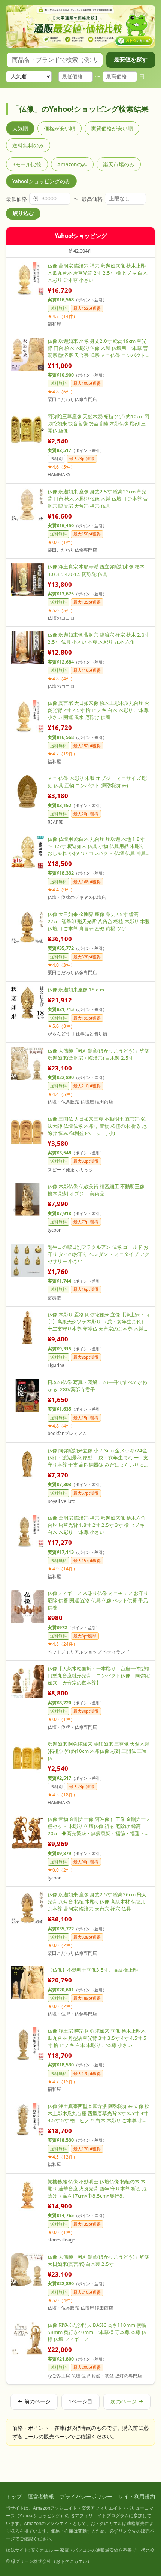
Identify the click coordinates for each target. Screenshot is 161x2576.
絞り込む (23, 213)
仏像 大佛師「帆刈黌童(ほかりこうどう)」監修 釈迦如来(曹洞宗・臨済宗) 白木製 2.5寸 (98, 1054)
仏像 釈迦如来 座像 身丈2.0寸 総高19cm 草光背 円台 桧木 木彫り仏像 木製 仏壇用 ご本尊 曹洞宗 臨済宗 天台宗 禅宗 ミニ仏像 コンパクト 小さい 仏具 (98, 348)
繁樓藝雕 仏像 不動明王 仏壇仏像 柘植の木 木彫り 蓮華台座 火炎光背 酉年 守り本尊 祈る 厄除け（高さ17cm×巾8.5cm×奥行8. (97, 2189)
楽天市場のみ (119, 164)
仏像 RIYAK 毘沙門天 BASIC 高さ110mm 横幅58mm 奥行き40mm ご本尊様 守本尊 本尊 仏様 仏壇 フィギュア (97, 2332)
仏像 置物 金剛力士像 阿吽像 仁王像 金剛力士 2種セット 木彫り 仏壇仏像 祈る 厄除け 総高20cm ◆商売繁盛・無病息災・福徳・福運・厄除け (99, 1826)
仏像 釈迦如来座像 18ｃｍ (76, 990)
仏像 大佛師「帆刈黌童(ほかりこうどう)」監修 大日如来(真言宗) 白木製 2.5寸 (98, 2260)
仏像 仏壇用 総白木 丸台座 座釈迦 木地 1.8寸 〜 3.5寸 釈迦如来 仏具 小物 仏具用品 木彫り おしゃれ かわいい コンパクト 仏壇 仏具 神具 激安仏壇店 (97, 846)
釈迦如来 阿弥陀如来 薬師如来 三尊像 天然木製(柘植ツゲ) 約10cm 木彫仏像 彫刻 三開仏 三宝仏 (98, 1751)
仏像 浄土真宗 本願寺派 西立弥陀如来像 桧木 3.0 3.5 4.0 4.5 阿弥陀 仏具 (96, 570)
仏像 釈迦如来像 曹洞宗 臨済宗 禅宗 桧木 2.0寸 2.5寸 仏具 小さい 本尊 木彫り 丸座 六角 (98, 638)
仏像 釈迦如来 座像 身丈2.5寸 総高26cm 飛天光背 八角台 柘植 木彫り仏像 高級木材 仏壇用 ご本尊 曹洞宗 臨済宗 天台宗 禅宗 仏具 (97, 1902)
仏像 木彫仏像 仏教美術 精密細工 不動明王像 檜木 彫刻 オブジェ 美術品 (96, 1190)
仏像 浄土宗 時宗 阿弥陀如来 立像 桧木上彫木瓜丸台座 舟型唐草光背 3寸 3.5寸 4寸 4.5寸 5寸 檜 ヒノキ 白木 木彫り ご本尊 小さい (97, 2038)
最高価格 (92, 199)
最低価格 (16, 199)
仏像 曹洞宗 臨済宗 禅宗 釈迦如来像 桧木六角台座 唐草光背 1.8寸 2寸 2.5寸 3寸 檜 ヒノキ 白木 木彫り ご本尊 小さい (97, 1525)
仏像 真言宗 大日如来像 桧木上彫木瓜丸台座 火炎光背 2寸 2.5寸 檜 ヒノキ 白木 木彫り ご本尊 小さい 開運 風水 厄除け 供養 (98, 710)
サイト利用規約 (137, 2496)
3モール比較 (27, 164)
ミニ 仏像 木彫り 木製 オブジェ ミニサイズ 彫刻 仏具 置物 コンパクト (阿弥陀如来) (97, 782)
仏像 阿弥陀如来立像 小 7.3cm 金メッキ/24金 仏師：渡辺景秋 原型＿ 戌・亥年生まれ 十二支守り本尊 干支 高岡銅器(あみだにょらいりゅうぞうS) (98, 1458)
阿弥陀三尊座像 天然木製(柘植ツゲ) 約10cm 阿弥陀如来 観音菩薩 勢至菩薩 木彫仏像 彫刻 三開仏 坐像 (98, 423)
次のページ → (127, 2401)
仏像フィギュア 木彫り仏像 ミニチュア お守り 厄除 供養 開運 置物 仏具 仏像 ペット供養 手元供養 (98, 1600)
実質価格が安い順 (112, 128)
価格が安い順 (60, 128)
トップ (14, 2496)
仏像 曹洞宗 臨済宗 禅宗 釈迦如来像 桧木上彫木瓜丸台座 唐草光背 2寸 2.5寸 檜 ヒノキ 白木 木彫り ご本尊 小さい (98, 273)
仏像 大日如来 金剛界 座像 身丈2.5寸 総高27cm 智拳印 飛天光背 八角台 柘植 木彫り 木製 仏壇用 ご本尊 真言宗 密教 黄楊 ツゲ (99, 921)
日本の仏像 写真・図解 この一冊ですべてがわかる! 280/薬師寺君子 (97, 1386)
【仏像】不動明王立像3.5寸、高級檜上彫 (93, 1970)
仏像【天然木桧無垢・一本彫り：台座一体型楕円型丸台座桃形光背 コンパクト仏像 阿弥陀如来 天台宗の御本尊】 (99, 1676)
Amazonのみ (72, 164)
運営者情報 (41, 2496)
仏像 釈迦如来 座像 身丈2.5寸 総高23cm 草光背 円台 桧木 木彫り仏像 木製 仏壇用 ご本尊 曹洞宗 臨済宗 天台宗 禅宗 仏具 (98, 499)
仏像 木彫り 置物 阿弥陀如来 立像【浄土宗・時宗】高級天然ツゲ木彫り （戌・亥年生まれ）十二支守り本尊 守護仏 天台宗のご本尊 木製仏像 (98, 1322)
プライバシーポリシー (86, 2496)
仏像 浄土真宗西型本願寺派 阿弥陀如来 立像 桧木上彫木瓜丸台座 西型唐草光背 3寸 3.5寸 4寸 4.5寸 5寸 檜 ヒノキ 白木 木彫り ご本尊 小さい (98, 2113)
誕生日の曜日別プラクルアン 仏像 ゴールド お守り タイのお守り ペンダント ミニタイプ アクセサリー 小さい (98, 1254)
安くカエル (42, 2550)
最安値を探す (131, 59)
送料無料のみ (28, 145)
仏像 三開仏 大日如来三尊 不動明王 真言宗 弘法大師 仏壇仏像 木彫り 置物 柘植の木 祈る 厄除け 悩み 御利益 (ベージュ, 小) (97, 1126)
